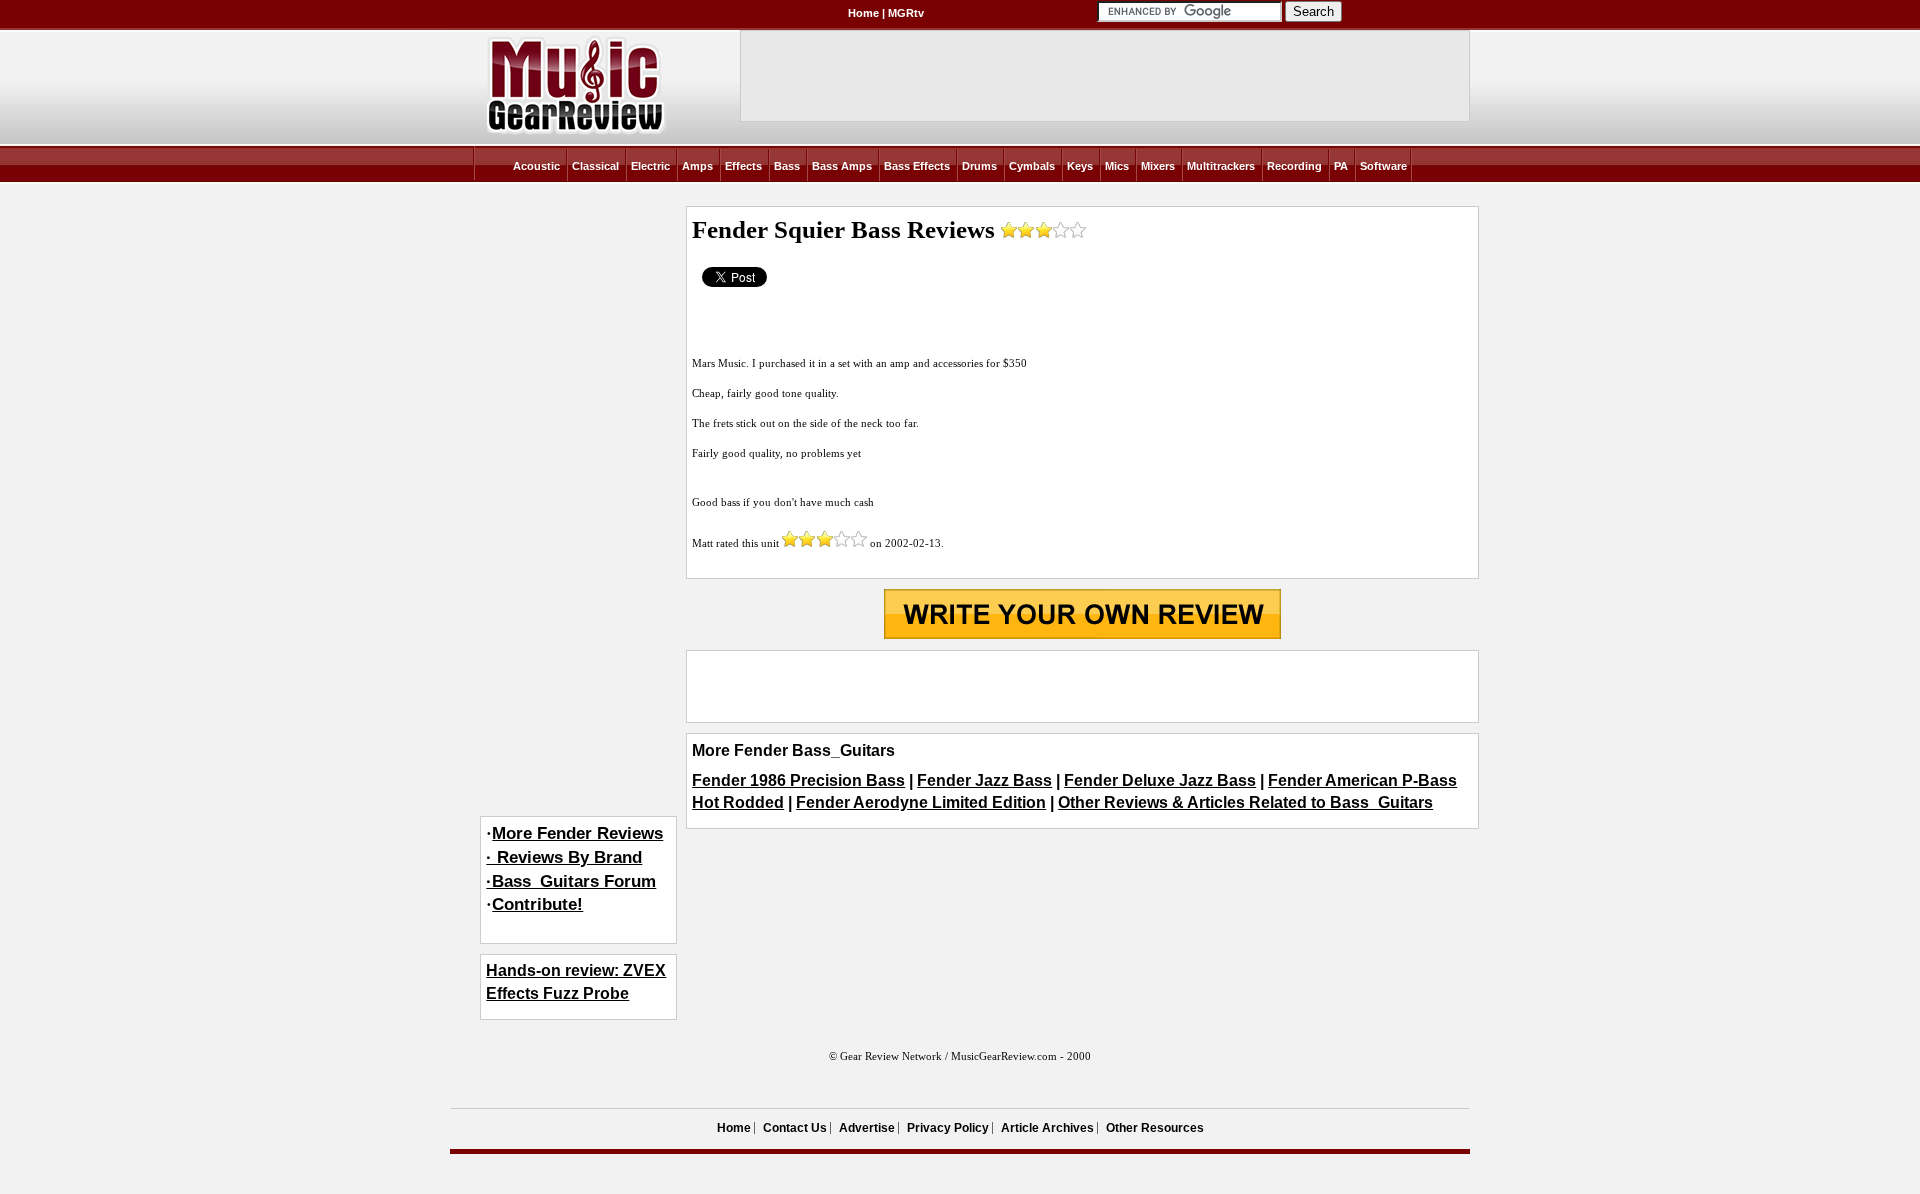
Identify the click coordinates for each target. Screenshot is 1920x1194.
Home (863, 13)
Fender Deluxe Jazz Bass (1160, 780)
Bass (787, 166)
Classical (595, 166)
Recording (1294, 166)
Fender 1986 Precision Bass (798, 780)
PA (1341, 166)
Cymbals (1032, 166)
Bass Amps (842, 166)
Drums (979, 166)
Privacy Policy (948, 1128)
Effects (743, 166)
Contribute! (537, 904)
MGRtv (906, 13)
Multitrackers (1221, 166)
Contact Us (795, 1128)
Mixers (1158, 166)
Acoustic (536, 166)
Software (1383, 166)
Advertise (867, 1128)
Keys (1080, 166)
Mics (1117, 166)
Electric (650, 166)
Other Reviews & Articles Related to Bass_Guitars (1245, 802)
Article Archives (1047, 1128)
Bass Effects (917, 166)
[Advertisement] (1082, 686)
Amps (697, 166)
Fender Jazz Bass (984, 780)
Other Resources (1155, 1128)
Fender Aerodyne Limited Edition (921, 802)
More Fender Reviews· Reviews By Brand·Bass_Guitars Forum (574, 857)
